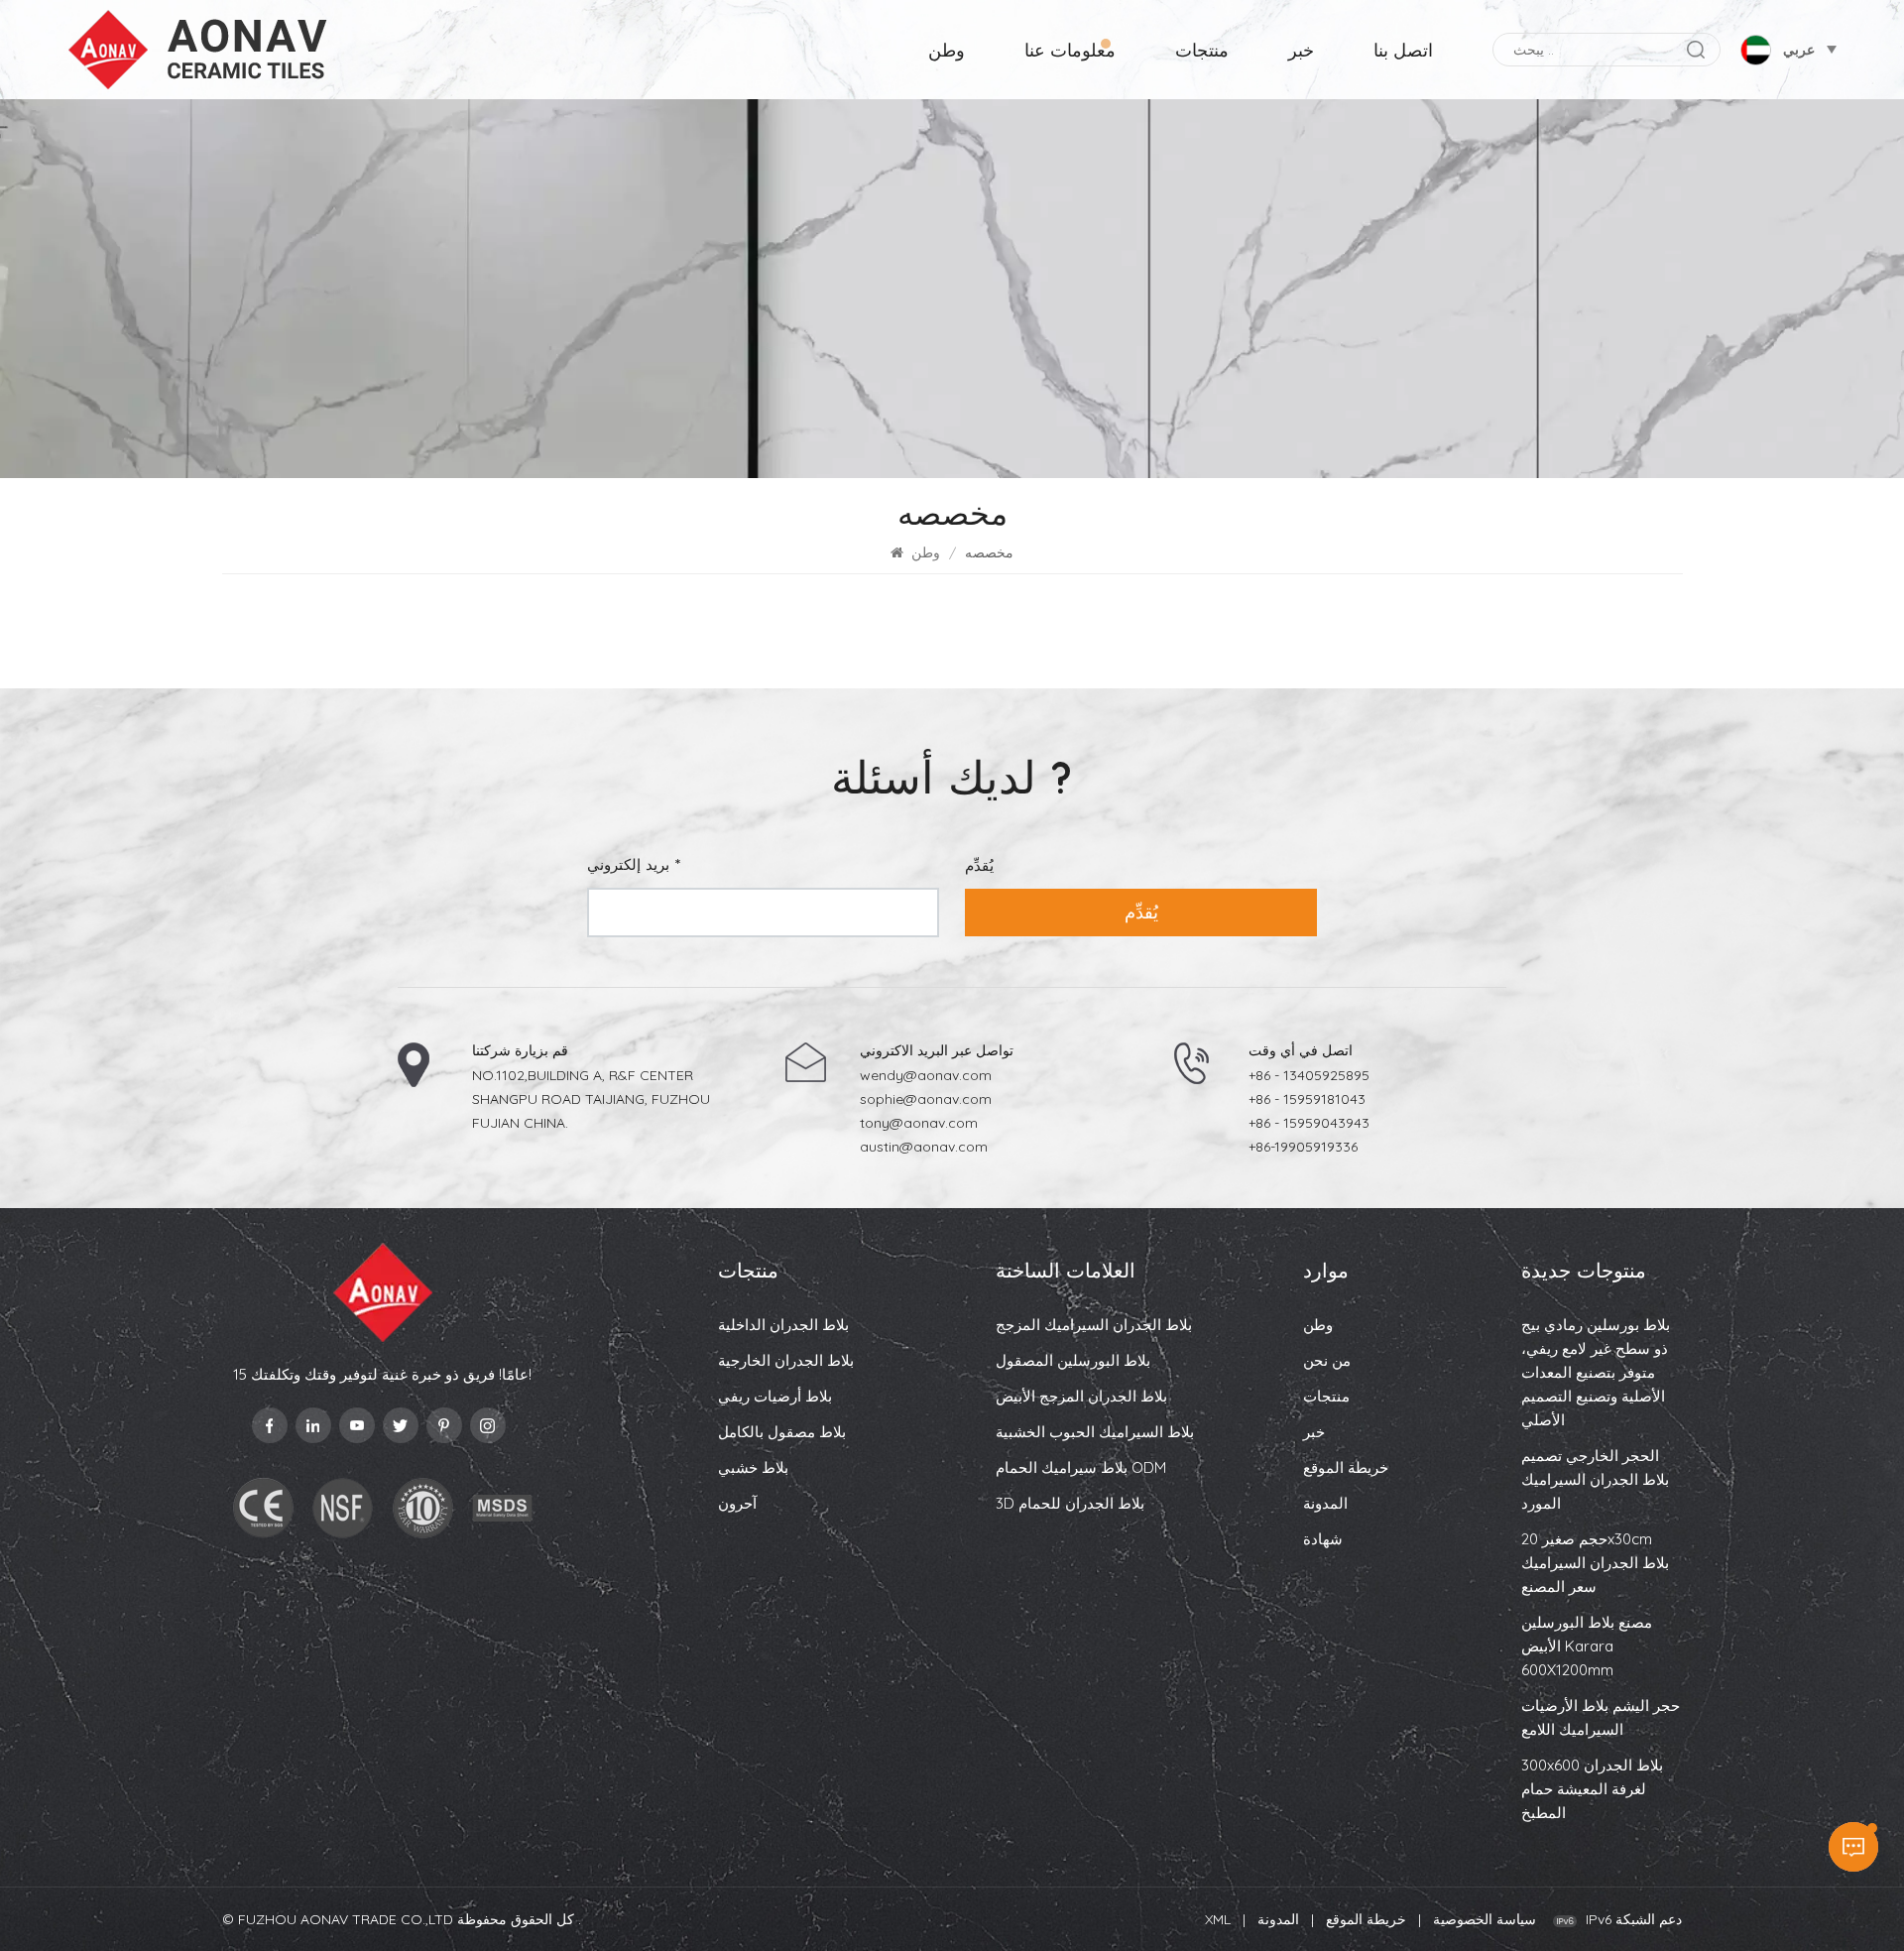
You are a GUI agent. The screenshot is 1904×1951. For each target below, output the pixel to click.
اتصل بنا (1403, 50)
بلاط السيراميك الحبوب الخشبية (1095, 1432)
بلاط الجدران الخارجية (786, 1360)
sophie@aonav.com (926, 1099)
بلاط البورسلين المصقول (1073, 1360)
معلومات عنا (1070, 50)
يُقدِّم (1141, 912)
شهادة (1323, 1539)
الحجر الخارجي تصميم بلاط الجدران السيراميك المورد (1595, 1479)
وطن (947, 50)
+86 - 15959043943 (1309, 1123)
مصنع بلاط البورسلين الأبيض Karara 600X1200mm (1587, 1646)
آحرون (737, 1503)
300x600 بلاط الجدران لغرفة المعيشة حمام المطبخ (1592, 1789)
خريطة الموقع (1346, 1467)
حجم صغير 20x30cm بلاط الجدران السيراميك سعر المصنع (1595, 1563)
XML (1218, 1919)
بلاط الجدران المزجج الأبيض (1081, 1396)
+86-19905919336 (1303, 1147)
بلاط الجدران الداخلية (783, 1325)
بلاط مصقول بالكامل (782, 1432)
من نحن (1327, 1360)
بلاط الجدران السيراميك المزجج (1094, 1325)
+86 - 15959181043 (1307, 1099)
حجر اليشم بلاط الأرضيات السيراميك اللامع (1601, 1717)
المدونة (1325, 1503)
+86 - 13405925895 (1309, 1075)
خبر (1301, 50)
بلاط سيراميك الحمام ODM (1081, 1467)
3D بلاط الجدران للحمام (1070, 1503)
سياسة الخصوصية (1485, 1919)
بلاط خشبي (753, 1467)
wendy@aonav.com (926, 1075)
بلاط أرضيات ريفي (775, 1396)
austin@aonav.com (924, 1147)
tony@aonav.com (919, 1123)
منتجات (1202, 50)
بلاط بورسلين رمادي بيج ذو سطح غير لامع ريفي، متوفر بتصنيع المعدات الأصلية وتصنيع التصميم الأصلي (1596, 1372)
